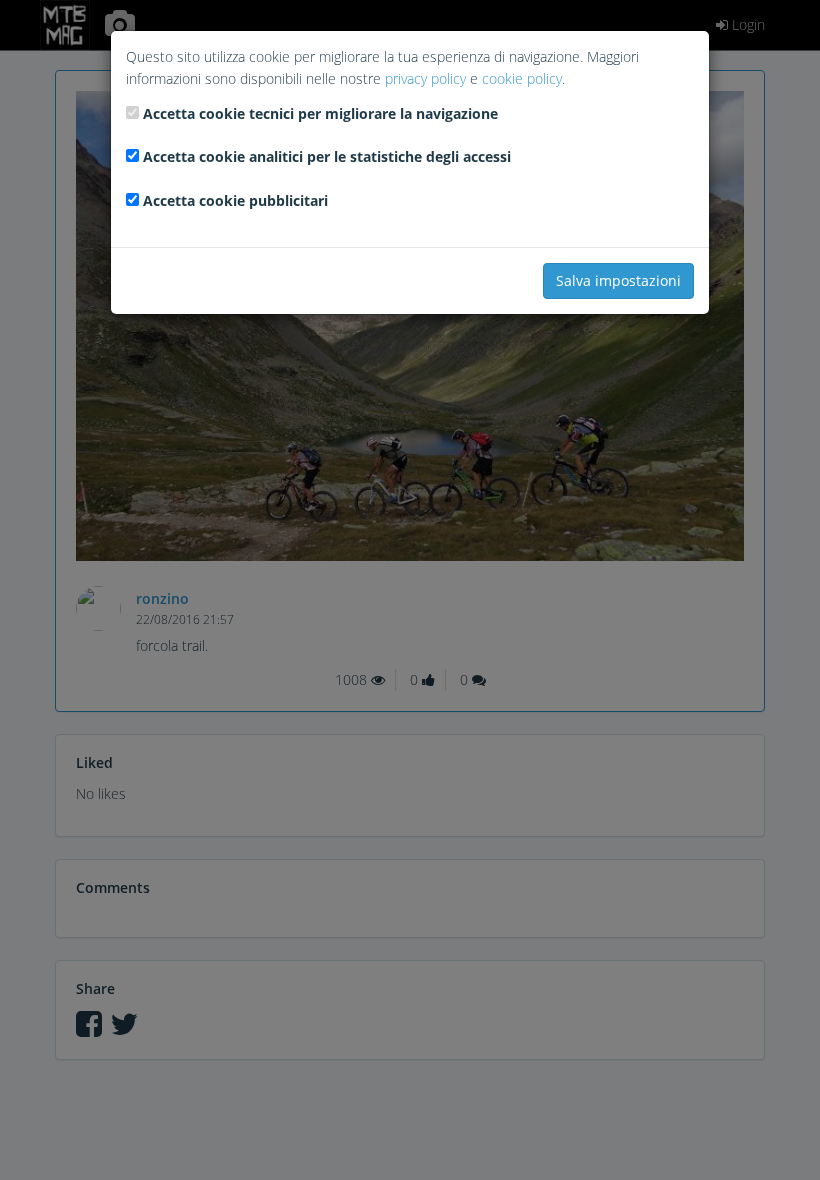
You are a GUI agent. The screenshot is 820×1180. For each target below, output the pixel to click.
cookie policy (522, 78)
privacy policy (425, 78)
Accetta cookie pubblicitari (235, 200)
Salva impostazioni (618, 280)
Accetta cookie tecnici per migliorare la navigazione (320, 113)
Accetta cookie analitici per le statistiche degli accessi (327, 156)
